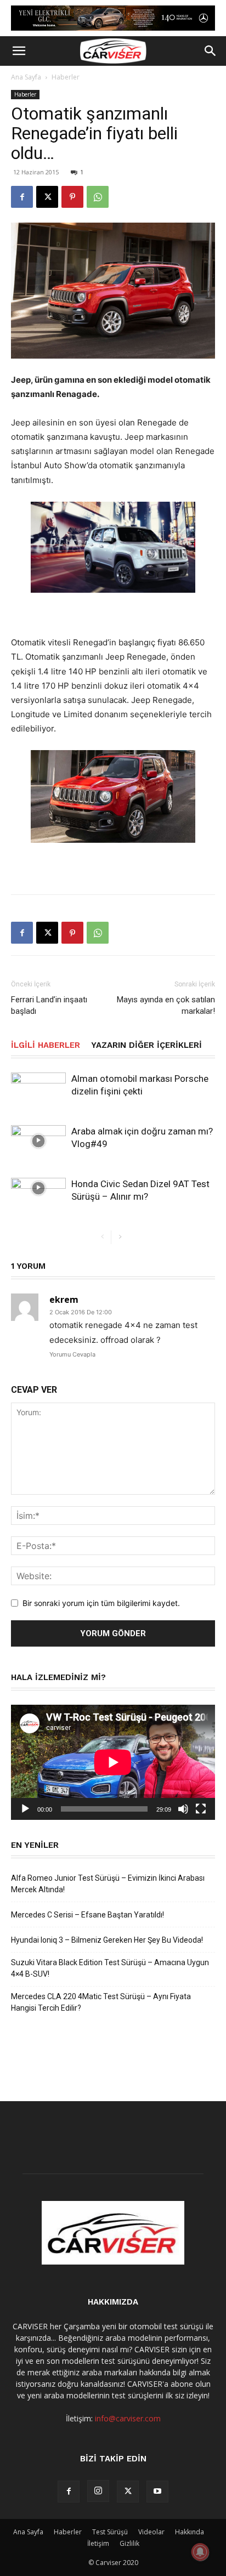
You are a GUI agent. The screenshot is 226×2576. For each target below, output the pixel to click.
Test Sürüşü (110, 2532)
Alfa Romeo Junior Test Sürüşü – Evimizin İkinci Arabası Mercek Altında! (108, 1884)
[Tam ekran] (201, 1809)
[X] (47, 197)
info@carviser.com (128, 2418)
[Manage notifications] (200, 2552)
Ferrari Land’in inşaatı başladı (49, 1005)
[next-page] (120, 1237)
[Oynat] (25, 1809)
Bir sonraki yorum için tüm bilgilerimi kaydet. (101, 1603)
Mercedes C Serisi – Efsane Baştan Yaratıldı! (87, 1915)
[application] (113, 1762)
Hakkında (190, 2532)
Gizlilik (129, 2543)
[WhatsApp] (98, 197)
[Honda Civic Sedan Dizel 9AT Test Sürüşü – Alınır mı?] (38, 1188)
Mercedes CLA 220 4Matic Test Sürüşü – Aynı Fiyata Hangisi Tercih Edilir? (101, 2002)
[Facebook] (22, 197)
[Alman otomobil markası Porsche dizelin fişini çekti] (38, 1088)
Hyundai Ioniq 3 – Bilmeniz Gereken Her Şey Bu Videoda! (107, 1940)
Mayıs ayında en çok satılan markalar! (166, 1005)
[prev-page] (102, 1237)
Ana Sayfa (26, 77)
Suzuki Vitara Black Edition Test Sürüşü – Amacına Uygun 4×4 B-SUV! (110, 1968)
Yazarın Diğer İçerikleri (146, 1045)
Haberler (66, 77)
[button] (19, 51)
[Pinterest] (72, 197)
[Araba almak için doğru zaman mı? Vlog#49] (38, 1141)
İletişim (98, 2543)
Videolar (151, 2532)
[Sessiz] (183, 1809)
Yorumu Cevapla (72, 1354)
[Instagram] (98, 2491)
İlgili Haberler (46, 1045)
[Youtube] (157, 2492)
